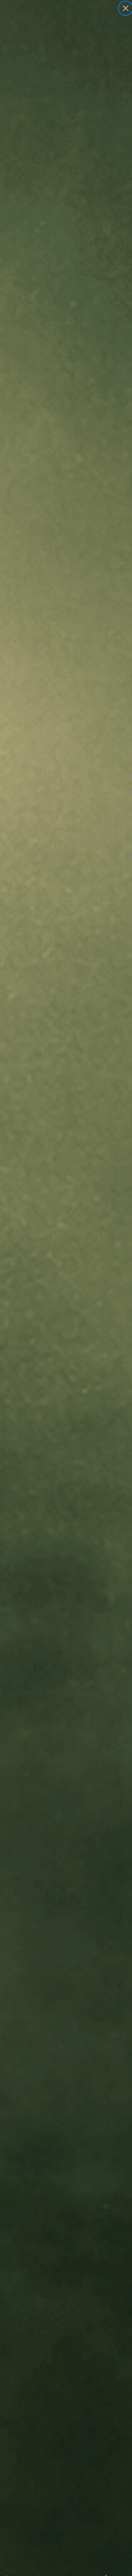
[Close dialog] (126, 8)
